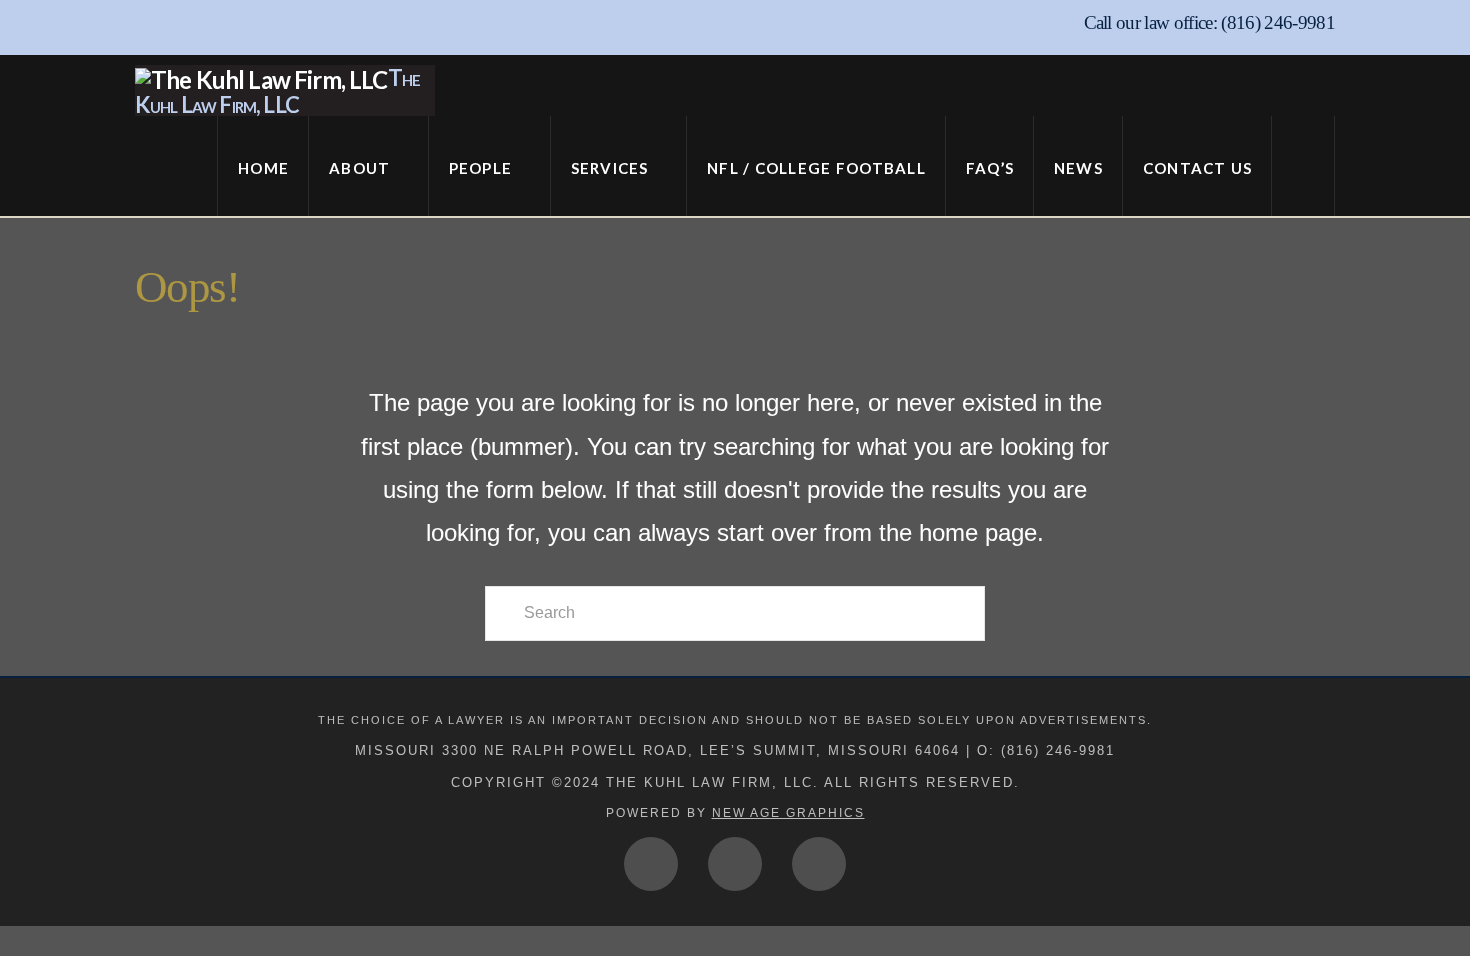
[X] (735, 864)
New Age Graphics (788, 813)
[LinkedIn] (819, 864)
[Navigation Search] (1303, 166)
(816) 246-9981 (1278, 22)
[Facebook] (651, 864)
